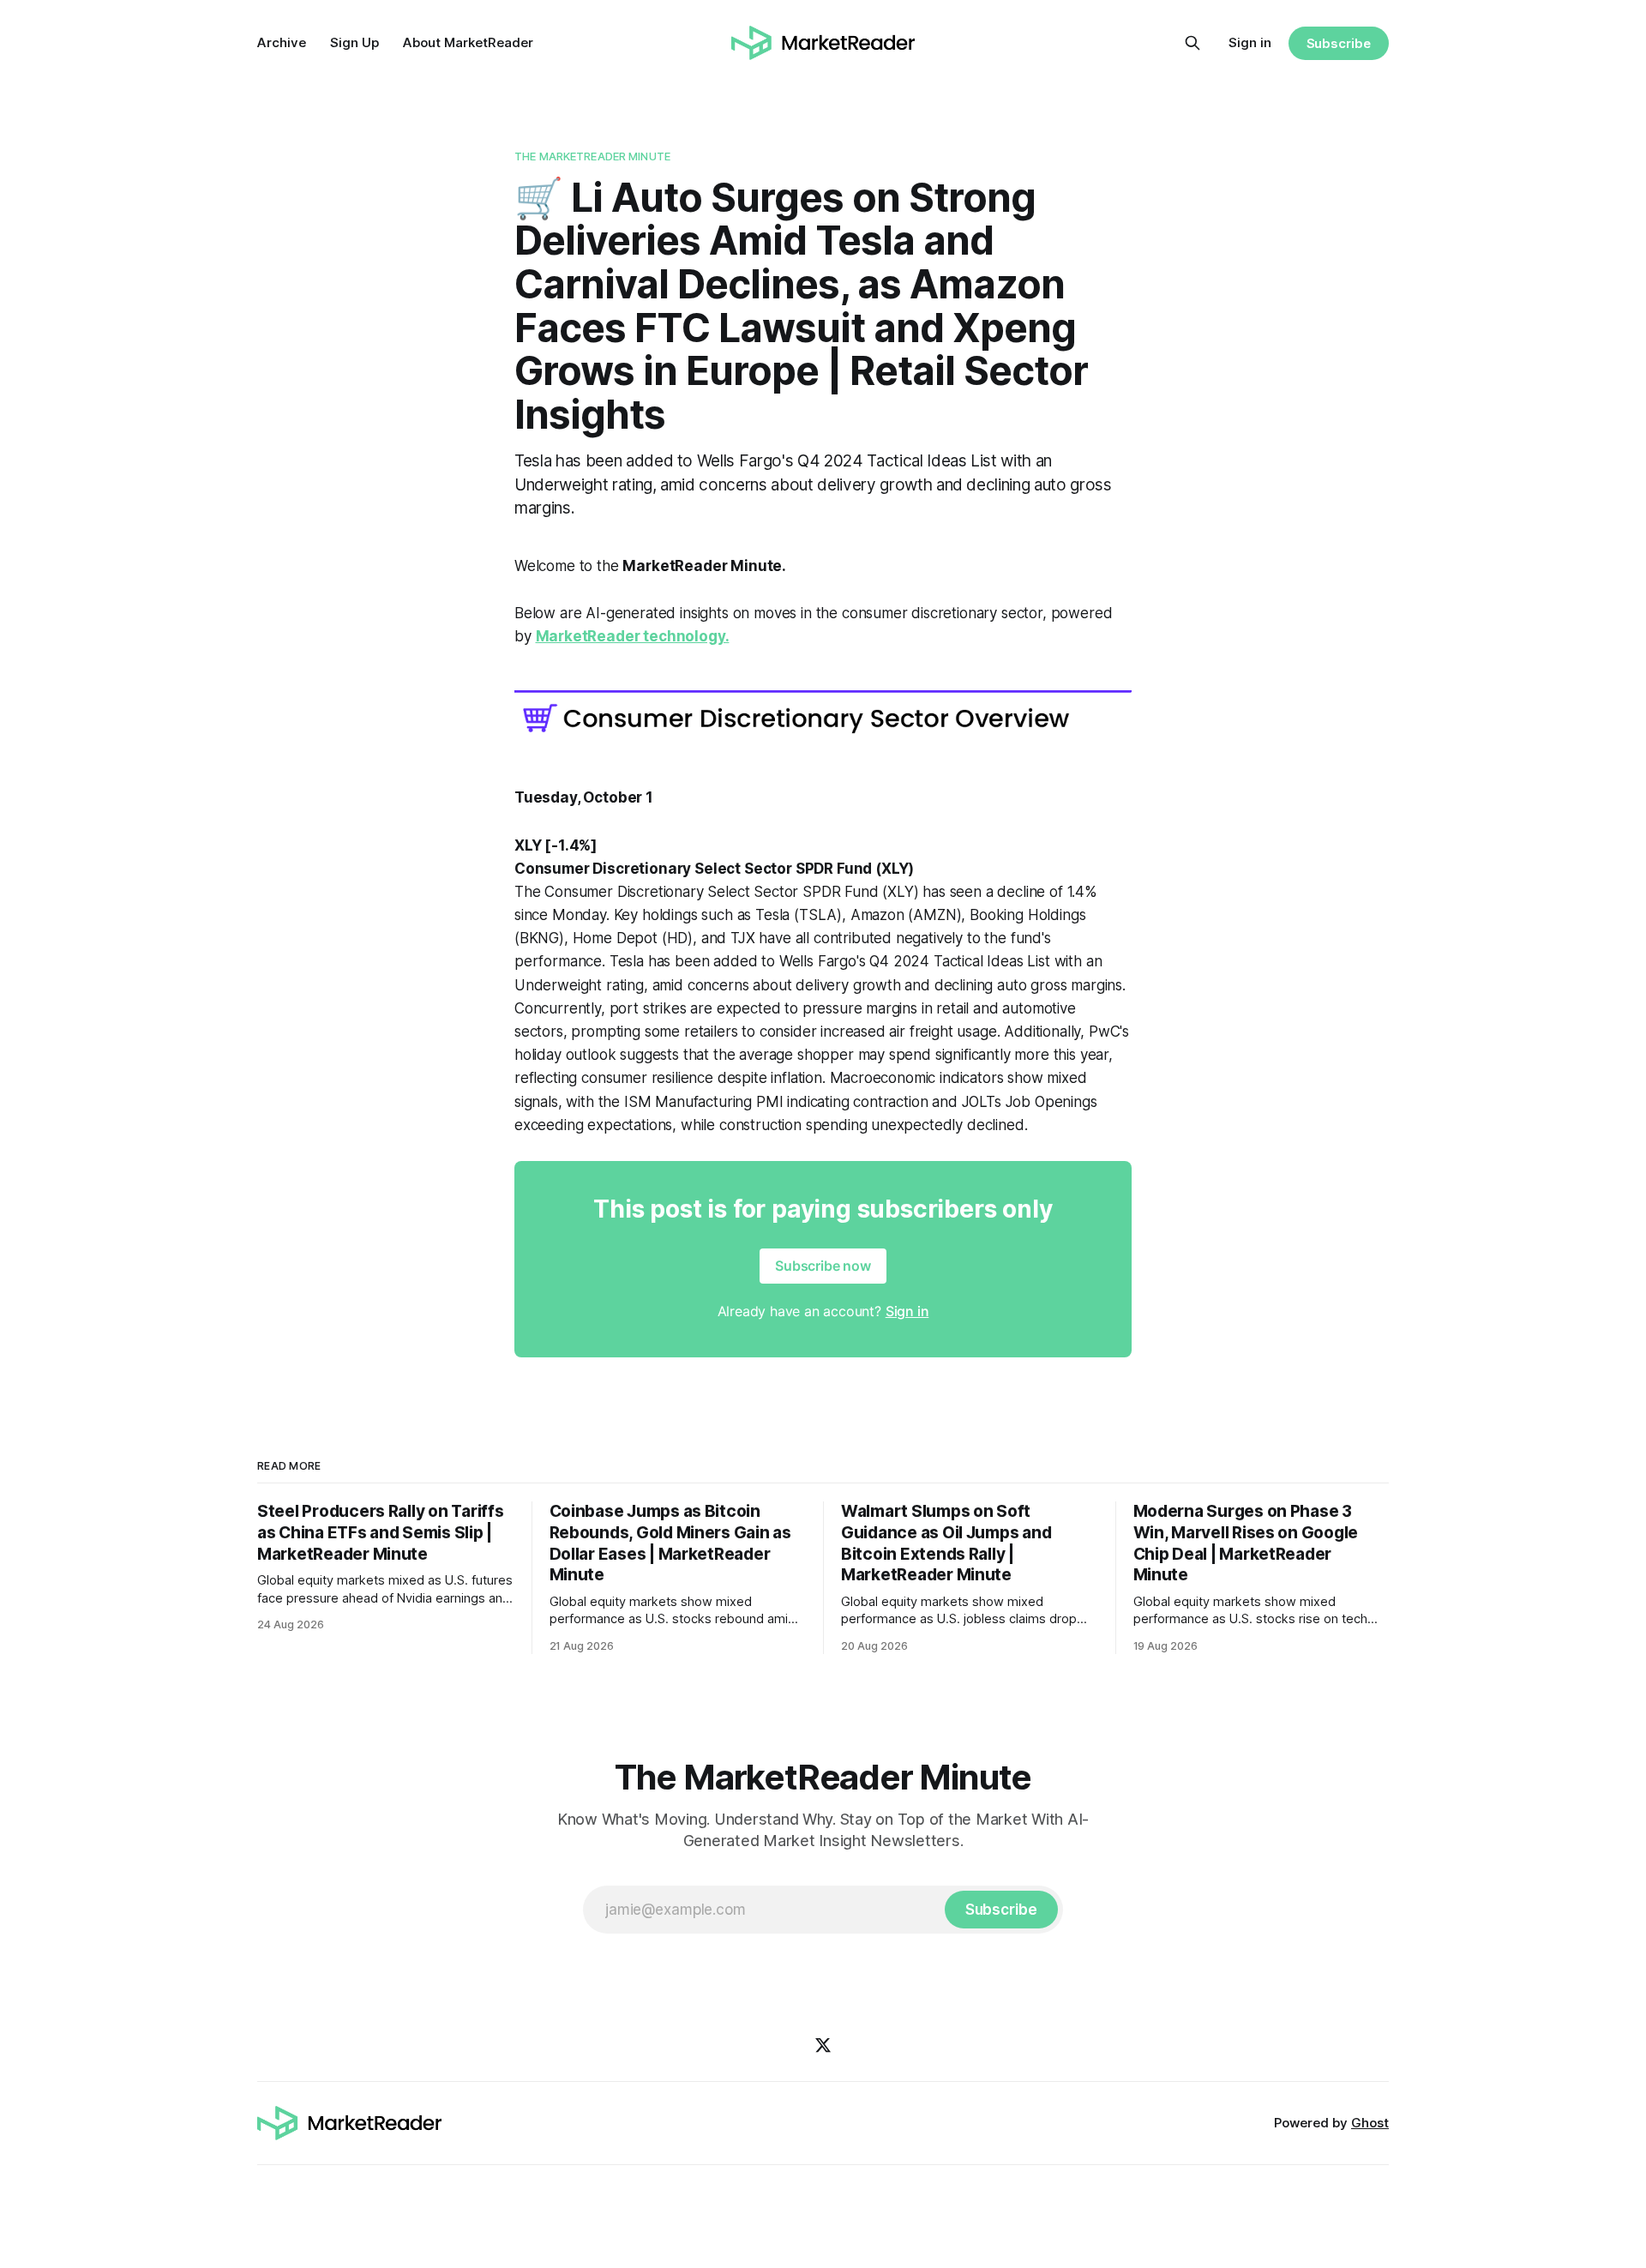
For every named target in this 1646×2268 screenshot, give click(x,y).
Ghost (1370, 2123)
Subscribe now (823, 1266)
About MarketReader (468, 42)
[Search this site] (1192, 43)
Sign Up (354, 42)
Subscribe (1339, 43)
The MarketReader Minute (592, 156)
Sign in (1250, 42)
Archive (282, 42)
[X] (823, 2045)
